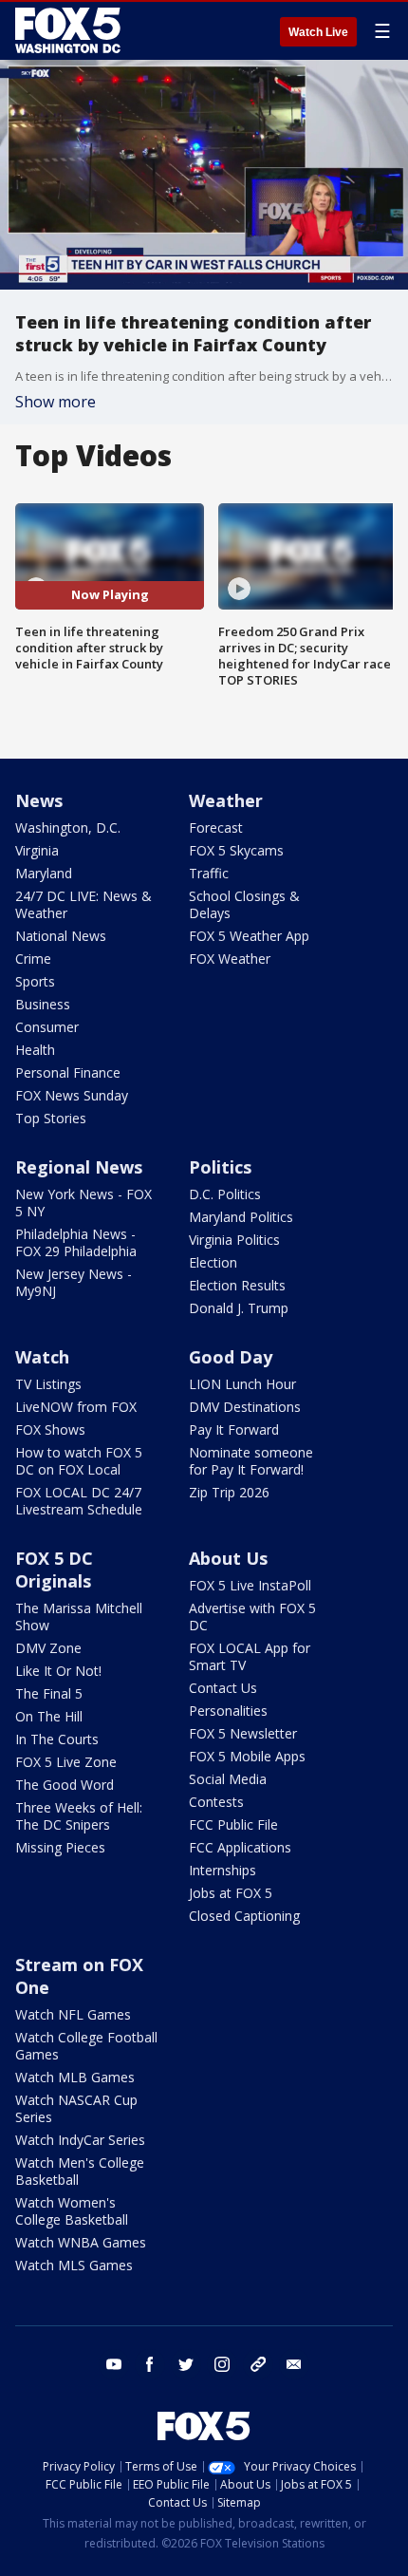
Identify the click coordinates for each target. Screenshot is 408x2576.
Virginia (37, 850)
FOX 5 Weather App (249, 936)
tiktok (258, 2364)
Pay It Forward (234, 1429)
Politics (220, 1167)
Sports (35, 981)
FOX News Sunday (72, 1095)
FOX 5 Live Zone (66, 1762)
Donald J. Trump (239, 1308)
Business (43, 1004)
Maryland (44, 873)
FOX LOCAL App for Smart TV (250, 1656)
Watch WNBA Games (81, 2242)
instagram (222, 2364)
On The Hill (49, 1716)
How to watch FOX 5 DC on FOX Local (79, 1461)
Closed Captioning (244, 1916)
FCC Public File (233, 1824)
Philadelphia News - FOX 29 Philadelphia (76, 1242)
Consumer (47, 1027)
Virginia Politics (234, 1240)
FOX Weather (230, 959)
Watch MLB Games (75, 2077)
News (39, 800)
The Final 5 (49, 1693)
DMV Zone (48, 1648)
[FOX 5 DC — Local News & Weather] (70, 30)
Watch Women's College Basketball (72, 2211)
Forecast (216, 827)
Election (213, 1262)
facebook (150, 2364)
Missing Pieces (60, 1847)
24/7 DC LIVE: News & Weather (83, 904)
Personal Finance (68, 1072)
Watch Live (318, 32)
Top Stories (51, 1118)
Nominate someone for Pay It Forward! (251, 1461)
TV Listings (48, 1384)
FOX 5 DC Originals (54, 1570)
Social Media (228, 1779)
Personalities (228, 1711)
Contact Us (223, 1688)
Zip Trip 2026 (229, 1492)
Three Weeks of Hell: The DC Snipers (79, 1816)
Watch (42, 1357)
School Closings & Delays (244, 904)
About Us (228, 1558)
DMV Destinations (245, 1407)
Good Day (231, 1357)
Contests (216, 1802)
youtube (114, 2364)
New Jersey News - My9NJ (74, 1282)
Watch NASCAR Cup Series (76, 2108)
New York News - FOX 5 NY (83, 1203)
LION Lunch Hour (242, 1384)
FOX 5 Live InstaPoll (250, 1585)
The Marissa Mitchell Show (79, 1617)
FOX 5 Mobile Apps (247, 1756)
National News (61, 936)
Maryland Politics (241, 1217)
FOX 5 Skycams (236, 850)
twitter (186, 2364)
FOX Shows (50, 1429)
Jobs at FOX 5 (231, 1893)
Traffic (209, 873)
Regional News (79, 1167)
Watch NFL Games (73, 2014)
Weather (226, 800)
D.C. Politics (225, 1194)
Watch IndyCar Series (80, 2140)
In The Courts (57, 1739)
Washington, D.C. (68, 827)
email (294, 2364)
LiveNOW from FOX (76, 1407)
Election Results (237, 1285)
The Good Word (65, 1785)
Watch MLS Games (74, 2265)
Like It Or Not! (58, 1671)
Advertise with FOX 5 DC (252, 1617)
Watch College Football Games (86, 2046)
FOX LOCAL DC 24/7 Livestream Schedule (79, 1501)
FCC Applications (240, 1847)
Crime (33, 959)
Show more (56, 402)
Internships (223, 1870)
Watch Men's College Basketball (80, 2171)
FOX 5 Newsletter (243, 1733)
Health (35, 1050)
